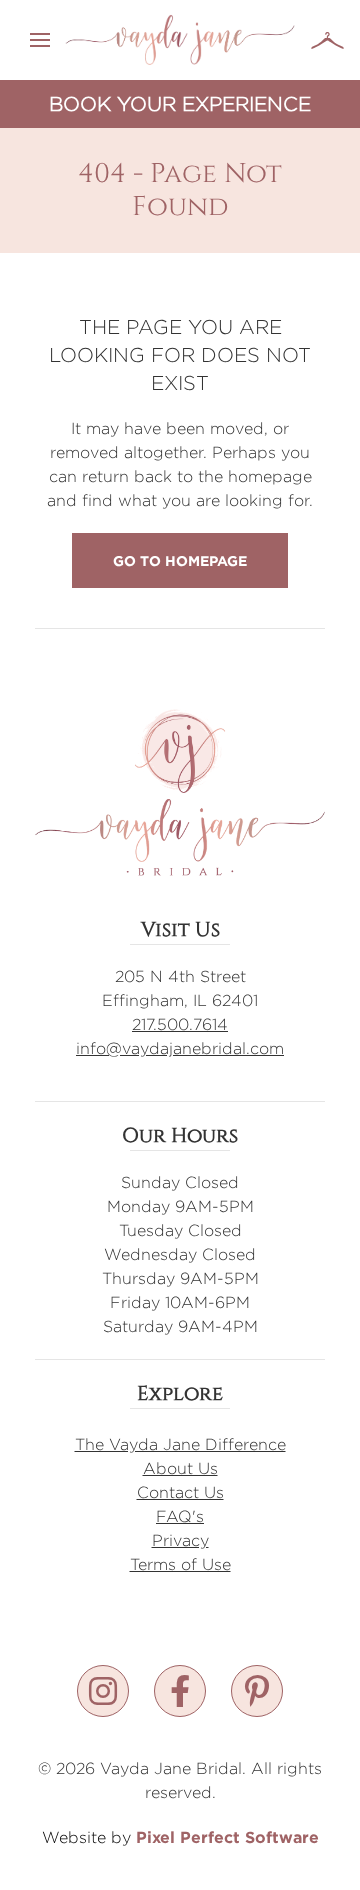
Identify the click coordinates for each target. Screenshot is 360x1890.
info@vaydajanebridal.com (180, 1048)
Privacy (180, 1540)
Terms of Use (180, 1564)
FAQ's (180, 1516)
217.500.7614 (180, 1024)
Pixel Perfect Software (227, 1837)
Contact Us (180, 1492)
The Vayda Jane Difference (180, 1444)
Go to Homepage (180, 560)
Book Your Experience (180, 103)
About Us (180, 1468)
